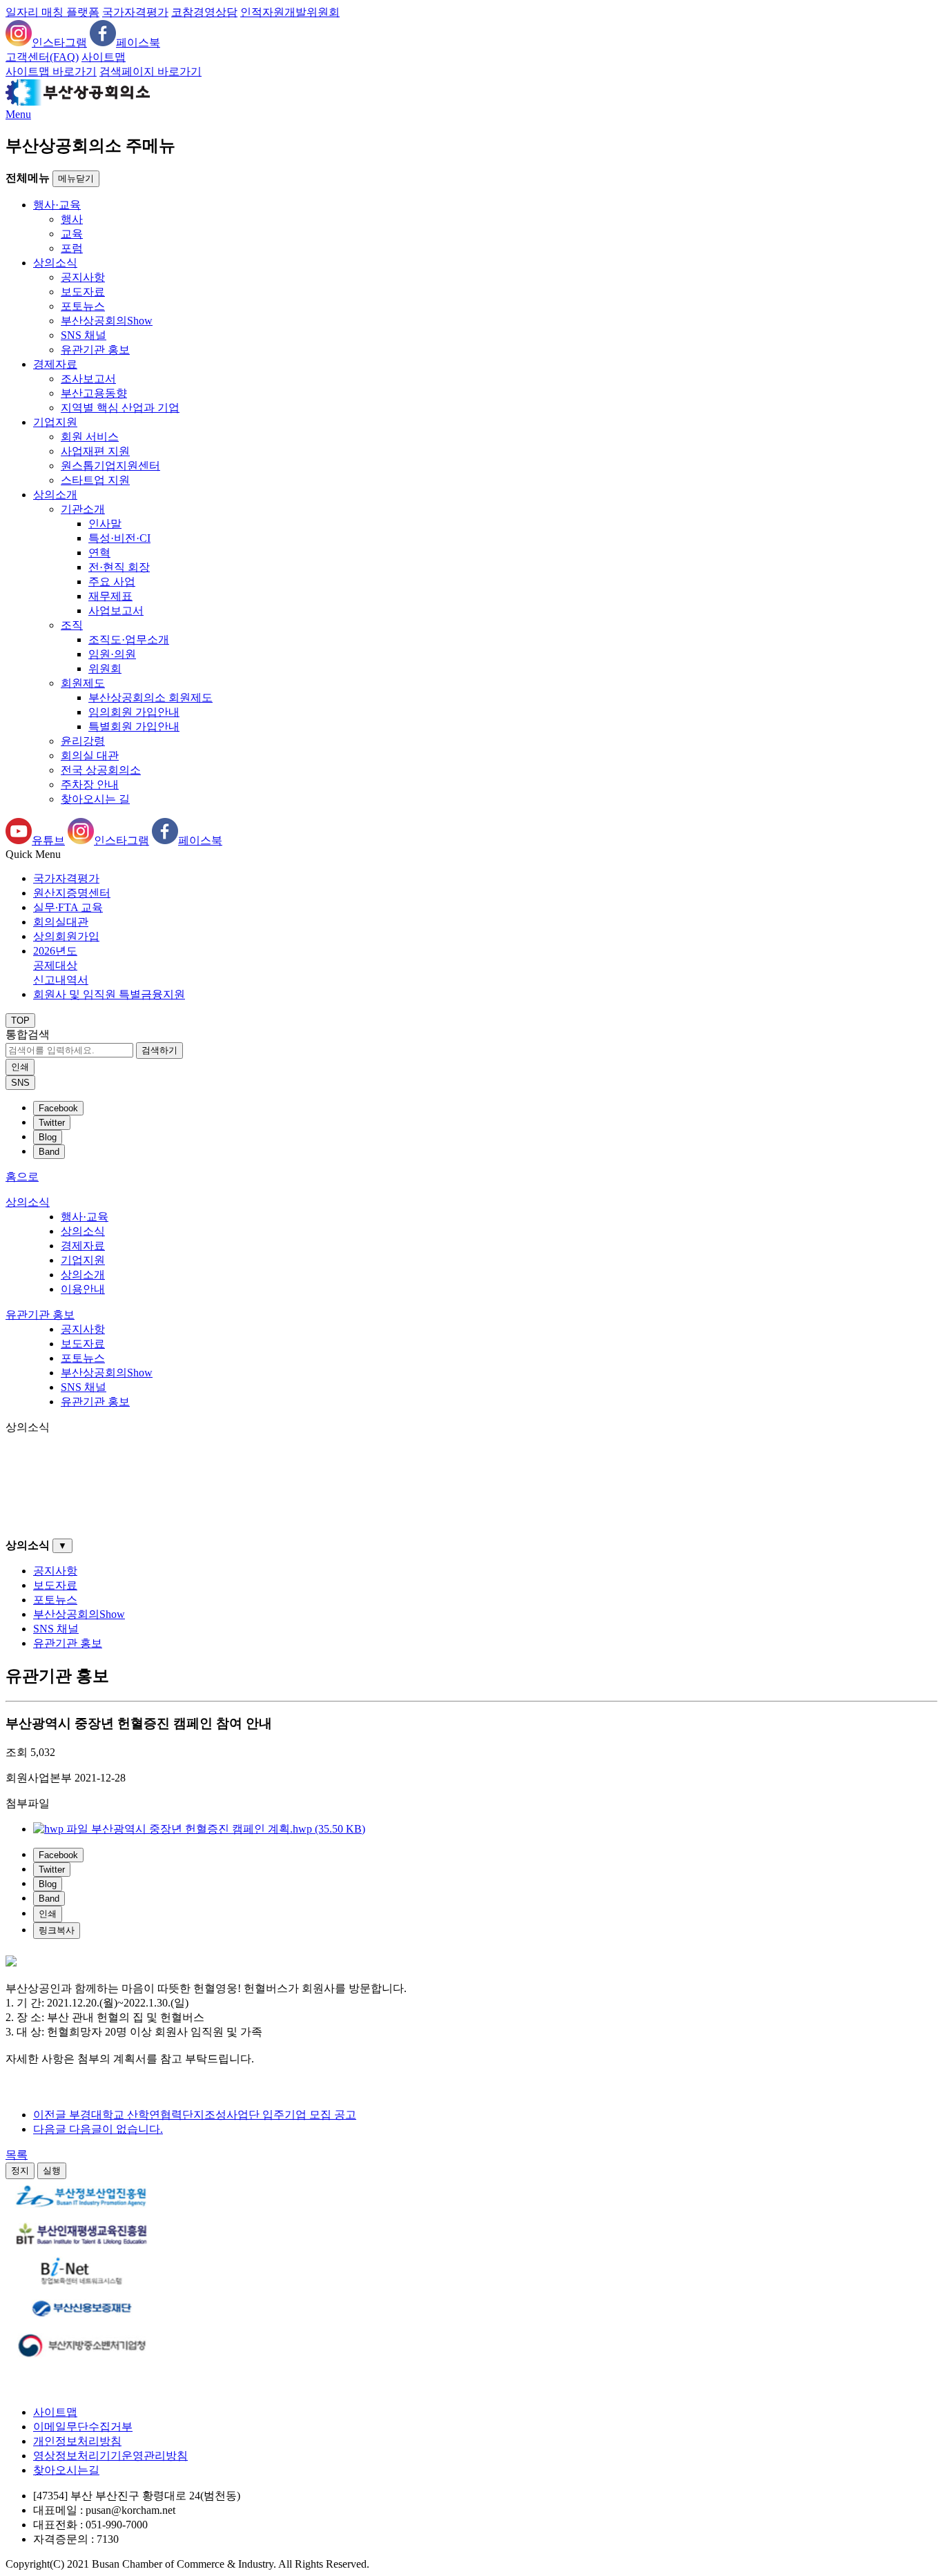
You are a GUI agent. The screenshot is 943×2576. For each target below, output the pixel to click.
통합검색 (28, 1034)
